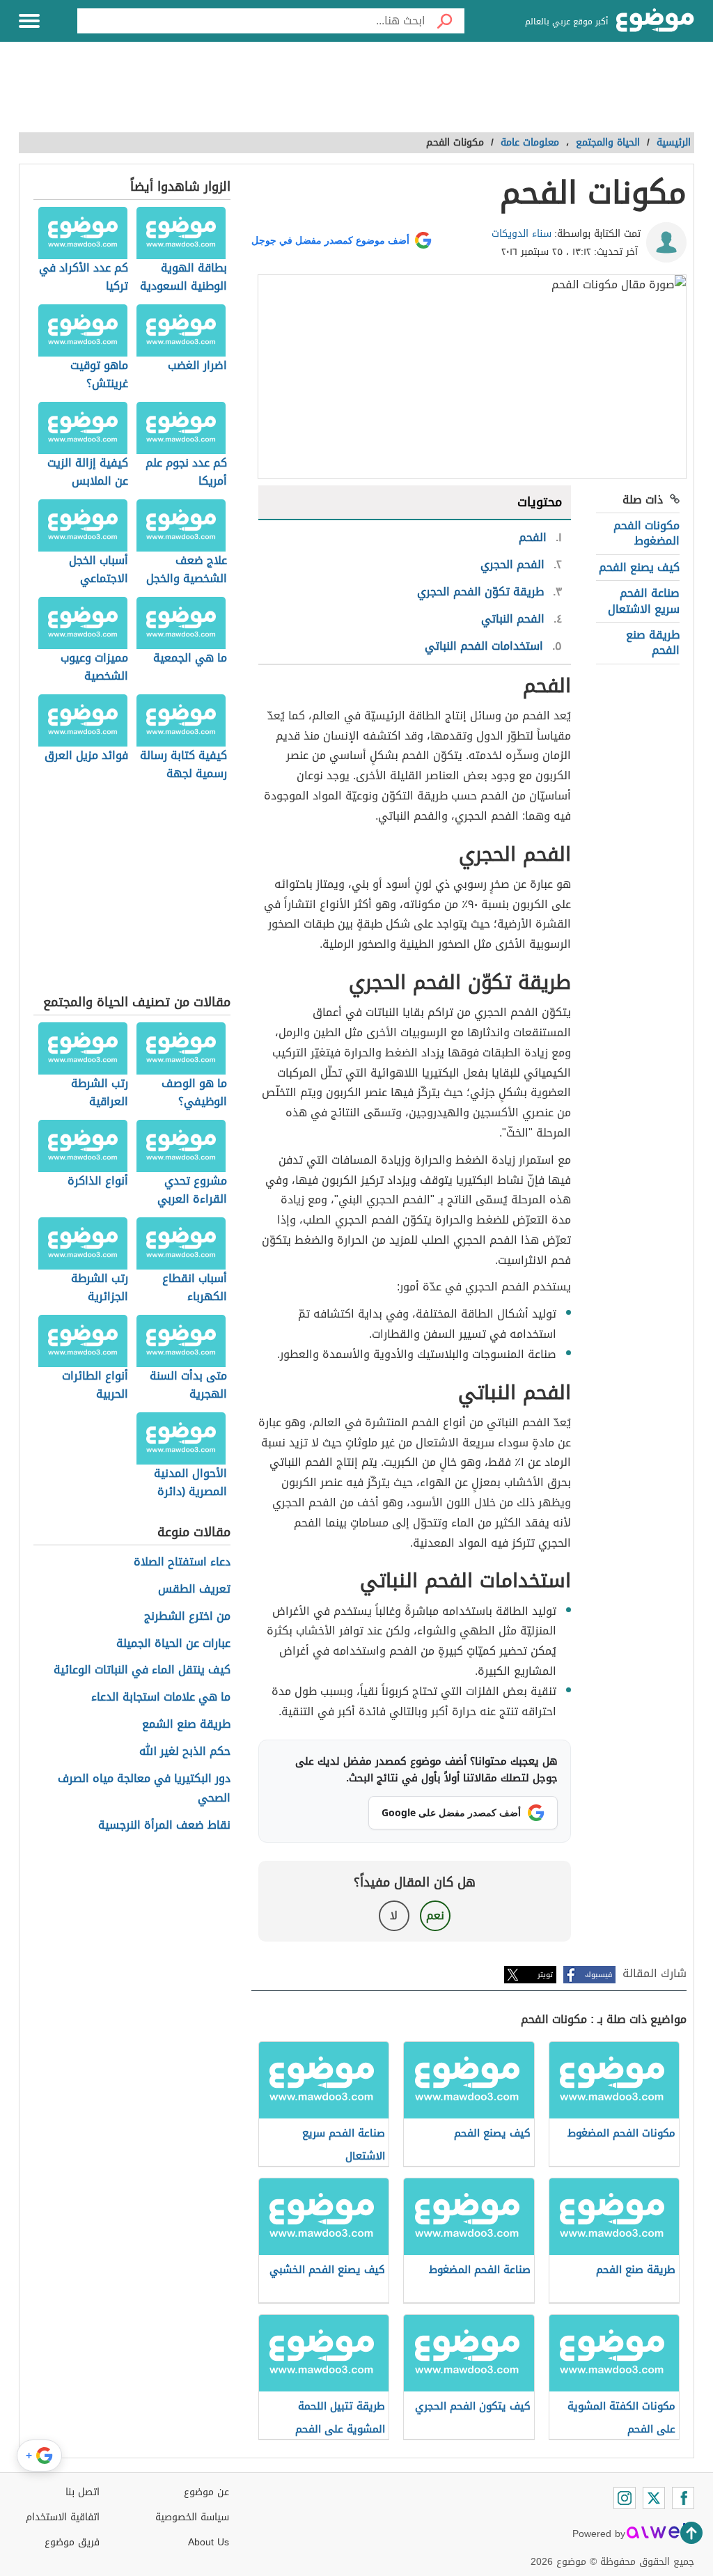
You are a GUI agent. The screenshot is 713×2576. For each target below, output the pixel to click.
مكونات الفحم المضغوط (647, 533)
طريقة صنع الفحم (653, 642)
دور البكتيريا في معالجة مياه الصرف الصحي (144, 1789)
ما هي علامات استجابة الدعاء (161, 1697)
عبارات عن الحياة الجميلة (173, 1644)
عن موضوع (206, 2492)
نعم (435, 1915)
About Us (209, 2542)
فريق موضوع (72, 2542)
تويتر (545, 1975)
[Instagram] (625, 2498)
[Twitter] (654, 2498)
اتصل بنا (83, 2492)
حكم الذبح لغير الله (185, 1752)
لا (394, 1915)
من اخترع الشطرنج (187, 1617)
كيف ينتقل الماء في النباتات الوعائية (142, 1670)
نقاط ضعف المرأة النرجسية (164, 1826)
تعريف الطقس (194, 1590)
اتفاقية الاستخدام (63, 2517)
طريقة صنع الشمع (186, 1725)
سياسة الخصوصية (192, 2517)
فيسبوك (598, 1975)
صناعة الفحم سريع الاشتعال (644, 601)
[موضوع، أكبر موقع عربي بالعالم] (655, 21)
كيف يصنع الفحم (639, 567)
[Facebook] (683, 2498)
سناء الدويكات (522, 234)
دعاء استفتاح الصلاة (182, 1562)
